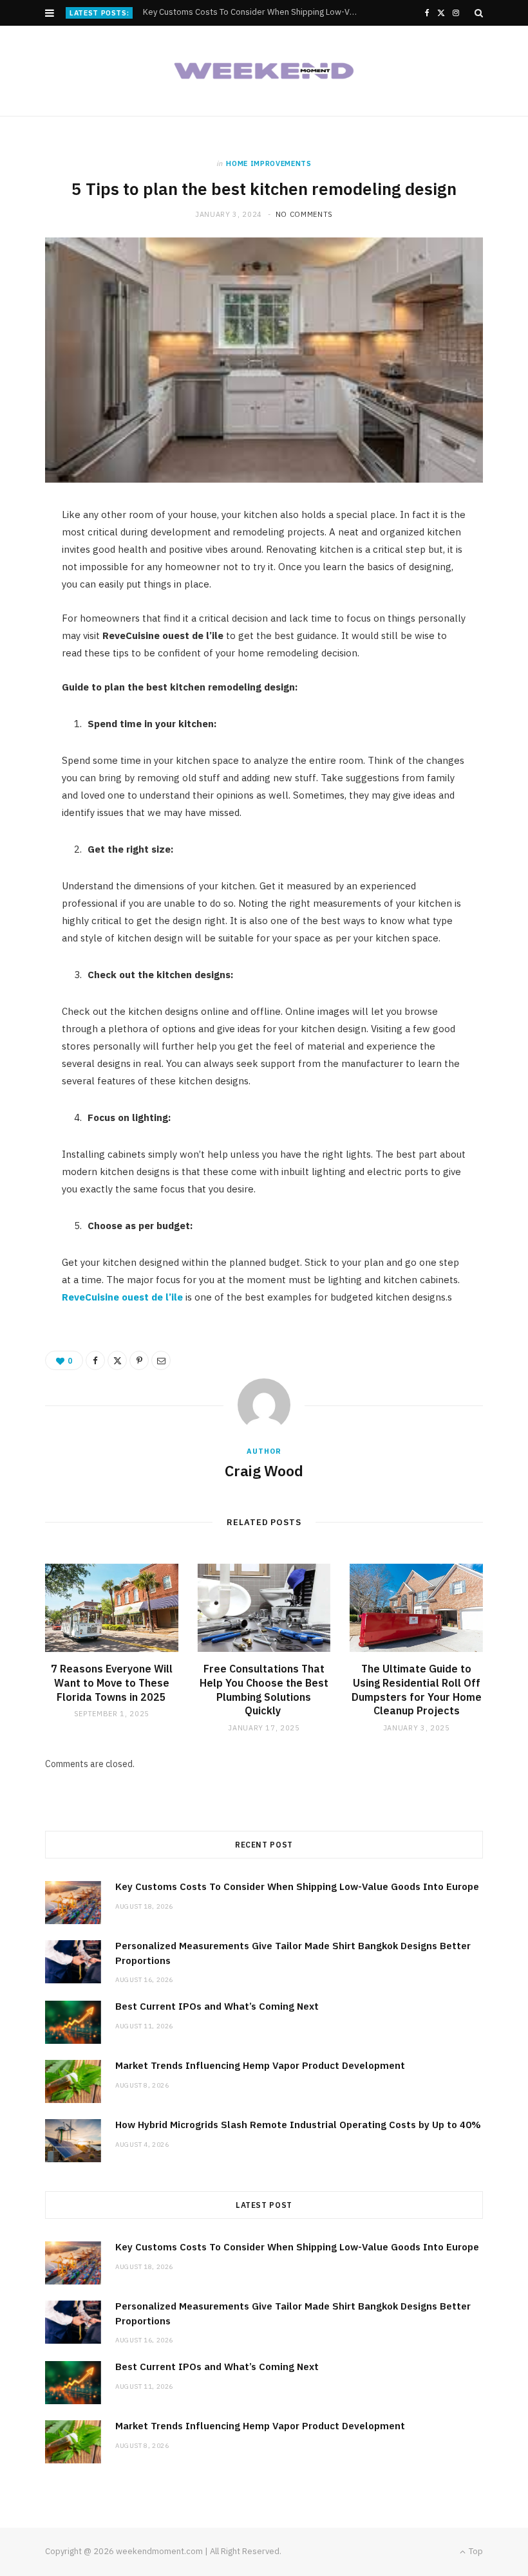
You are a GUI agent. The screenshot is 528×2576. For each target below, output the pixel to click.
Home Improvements (269, 163)
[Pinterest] (139, 1360)
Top (475, 2551)
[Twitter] (117, 1360)
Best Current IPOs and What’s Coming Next (217, 2006)
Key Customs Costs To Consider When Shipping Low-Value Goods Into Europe (297, 1886)
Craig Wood (264, 1470)
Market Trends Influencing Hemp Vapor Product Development (260, 2065)
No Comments (304, 214)
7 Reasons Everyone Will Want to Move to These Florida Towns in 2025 (112, 1682)
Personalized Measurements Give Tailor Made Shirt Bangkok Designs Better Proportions (255, 12)
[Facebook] (95, 1360)
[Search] (479, 13)
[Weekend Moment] (264, 71)
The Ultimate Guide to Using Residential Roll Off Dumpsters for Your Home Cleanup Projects (417, 1690)
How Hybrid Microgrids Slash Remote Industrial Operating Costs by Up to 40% (298, 2125)
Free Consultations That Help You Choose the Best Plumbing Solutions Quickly (264, 1690)
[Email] (161, 1360)
